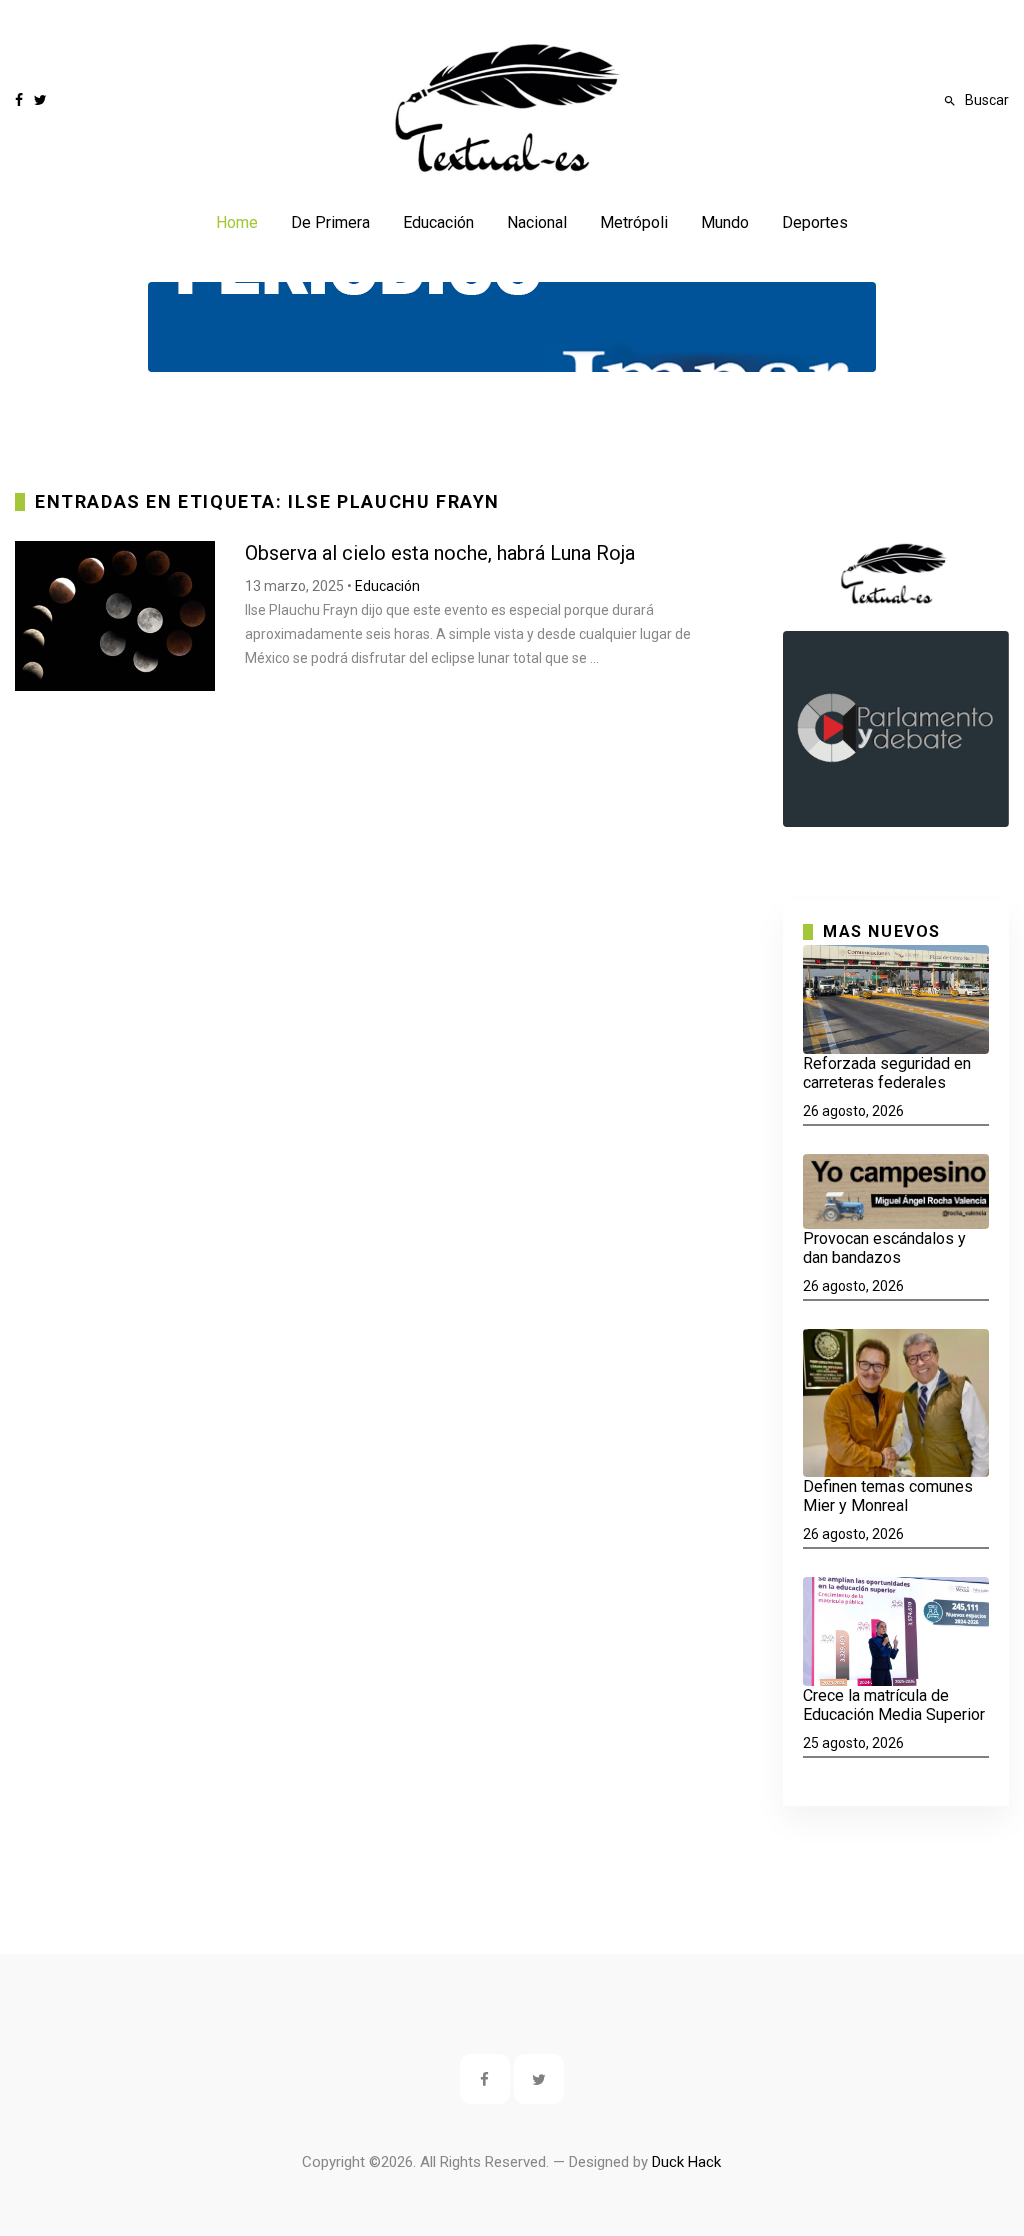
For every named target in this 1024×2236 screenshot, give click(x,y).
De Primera (330, 222)
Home (237, 222)
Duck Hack (686, 2162)
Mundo (725, 222)
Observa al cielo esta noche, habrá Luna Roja (440, 553)
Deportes (815, 222)
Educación (438, 222)
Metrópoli (634, 222)
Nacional (537, 222)
